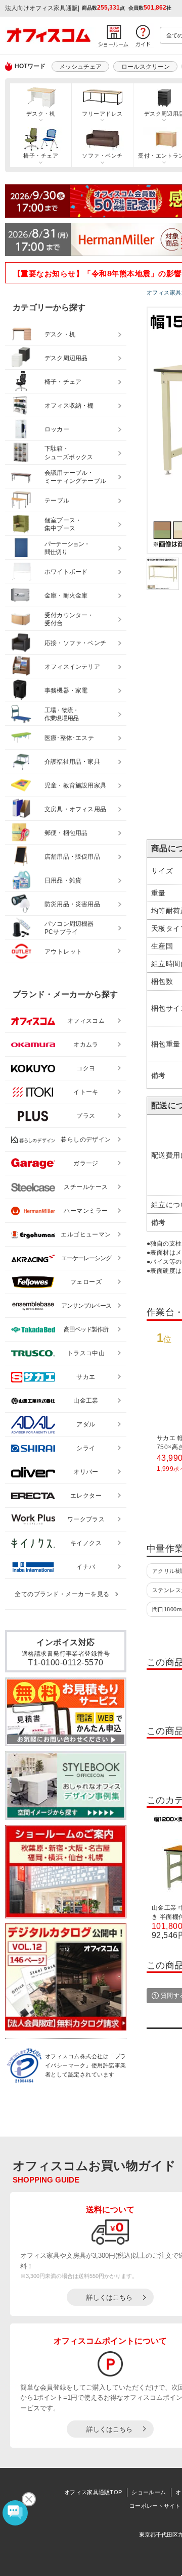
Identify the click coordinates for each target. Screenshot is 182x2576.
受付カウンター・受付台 (69, 620)
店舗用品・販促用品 (72, 857)
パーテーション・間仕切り (67, 548)
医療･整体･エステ (69, 738)
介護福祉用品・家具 (72, 762)
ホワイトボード (66, 572)
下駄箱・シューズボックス (69, 453)
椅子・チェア (41, 156)
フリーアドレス (102, 114)
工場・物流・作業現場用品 (61, 714)
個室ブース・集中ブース (63, 525)
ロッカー (57, 429)
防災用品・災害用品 (72, 904)
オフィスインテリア (72, 667)
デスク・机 (41, 114)
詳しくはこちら (109, 2297)
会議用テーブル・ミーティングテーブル (75, 477)
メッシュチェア (80, 67)
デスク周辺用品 (66, 358)
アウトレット (63, 952)
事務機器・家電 (66, 690)
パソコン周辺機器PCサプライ (69, 928)
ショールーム (149, 2492)
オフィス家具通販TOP (93, 2492)
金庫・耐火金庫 (66, 596)
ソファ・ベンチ (102, 156)
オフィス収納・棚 (69, 406)
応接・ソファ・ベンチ (75, 643)
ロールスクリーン (146, 67)
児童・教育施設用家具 (75, 785)
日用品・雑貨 (63, 880)
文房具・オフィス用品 (75, 809)
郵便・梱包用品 (66, 833)
